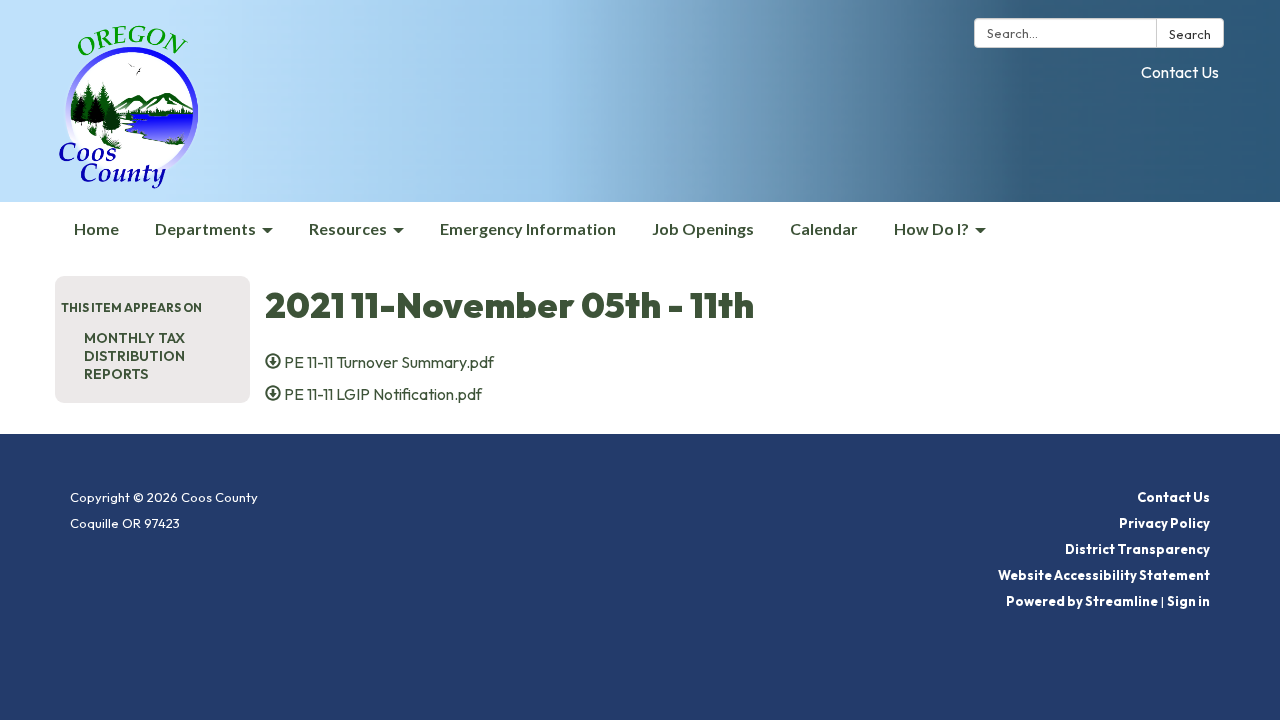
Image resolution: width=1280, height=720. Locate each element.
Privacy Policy (1164, 523)
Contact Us (1180, 72)
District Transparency (1137, 549)
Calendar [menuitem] (824, 228)
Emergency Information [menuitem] (528, 228)
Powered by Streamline (1082, 601)
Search (1190, 34)
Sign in (1188, 601)
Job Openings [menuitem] (703, 228)
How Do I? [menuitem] (931, 228)
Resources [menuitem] (348, 228)
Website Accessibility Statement (1104, 575)
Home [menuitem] (96, 228)
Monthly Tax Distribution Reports (134, 356)
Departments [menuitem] (205, 228)
